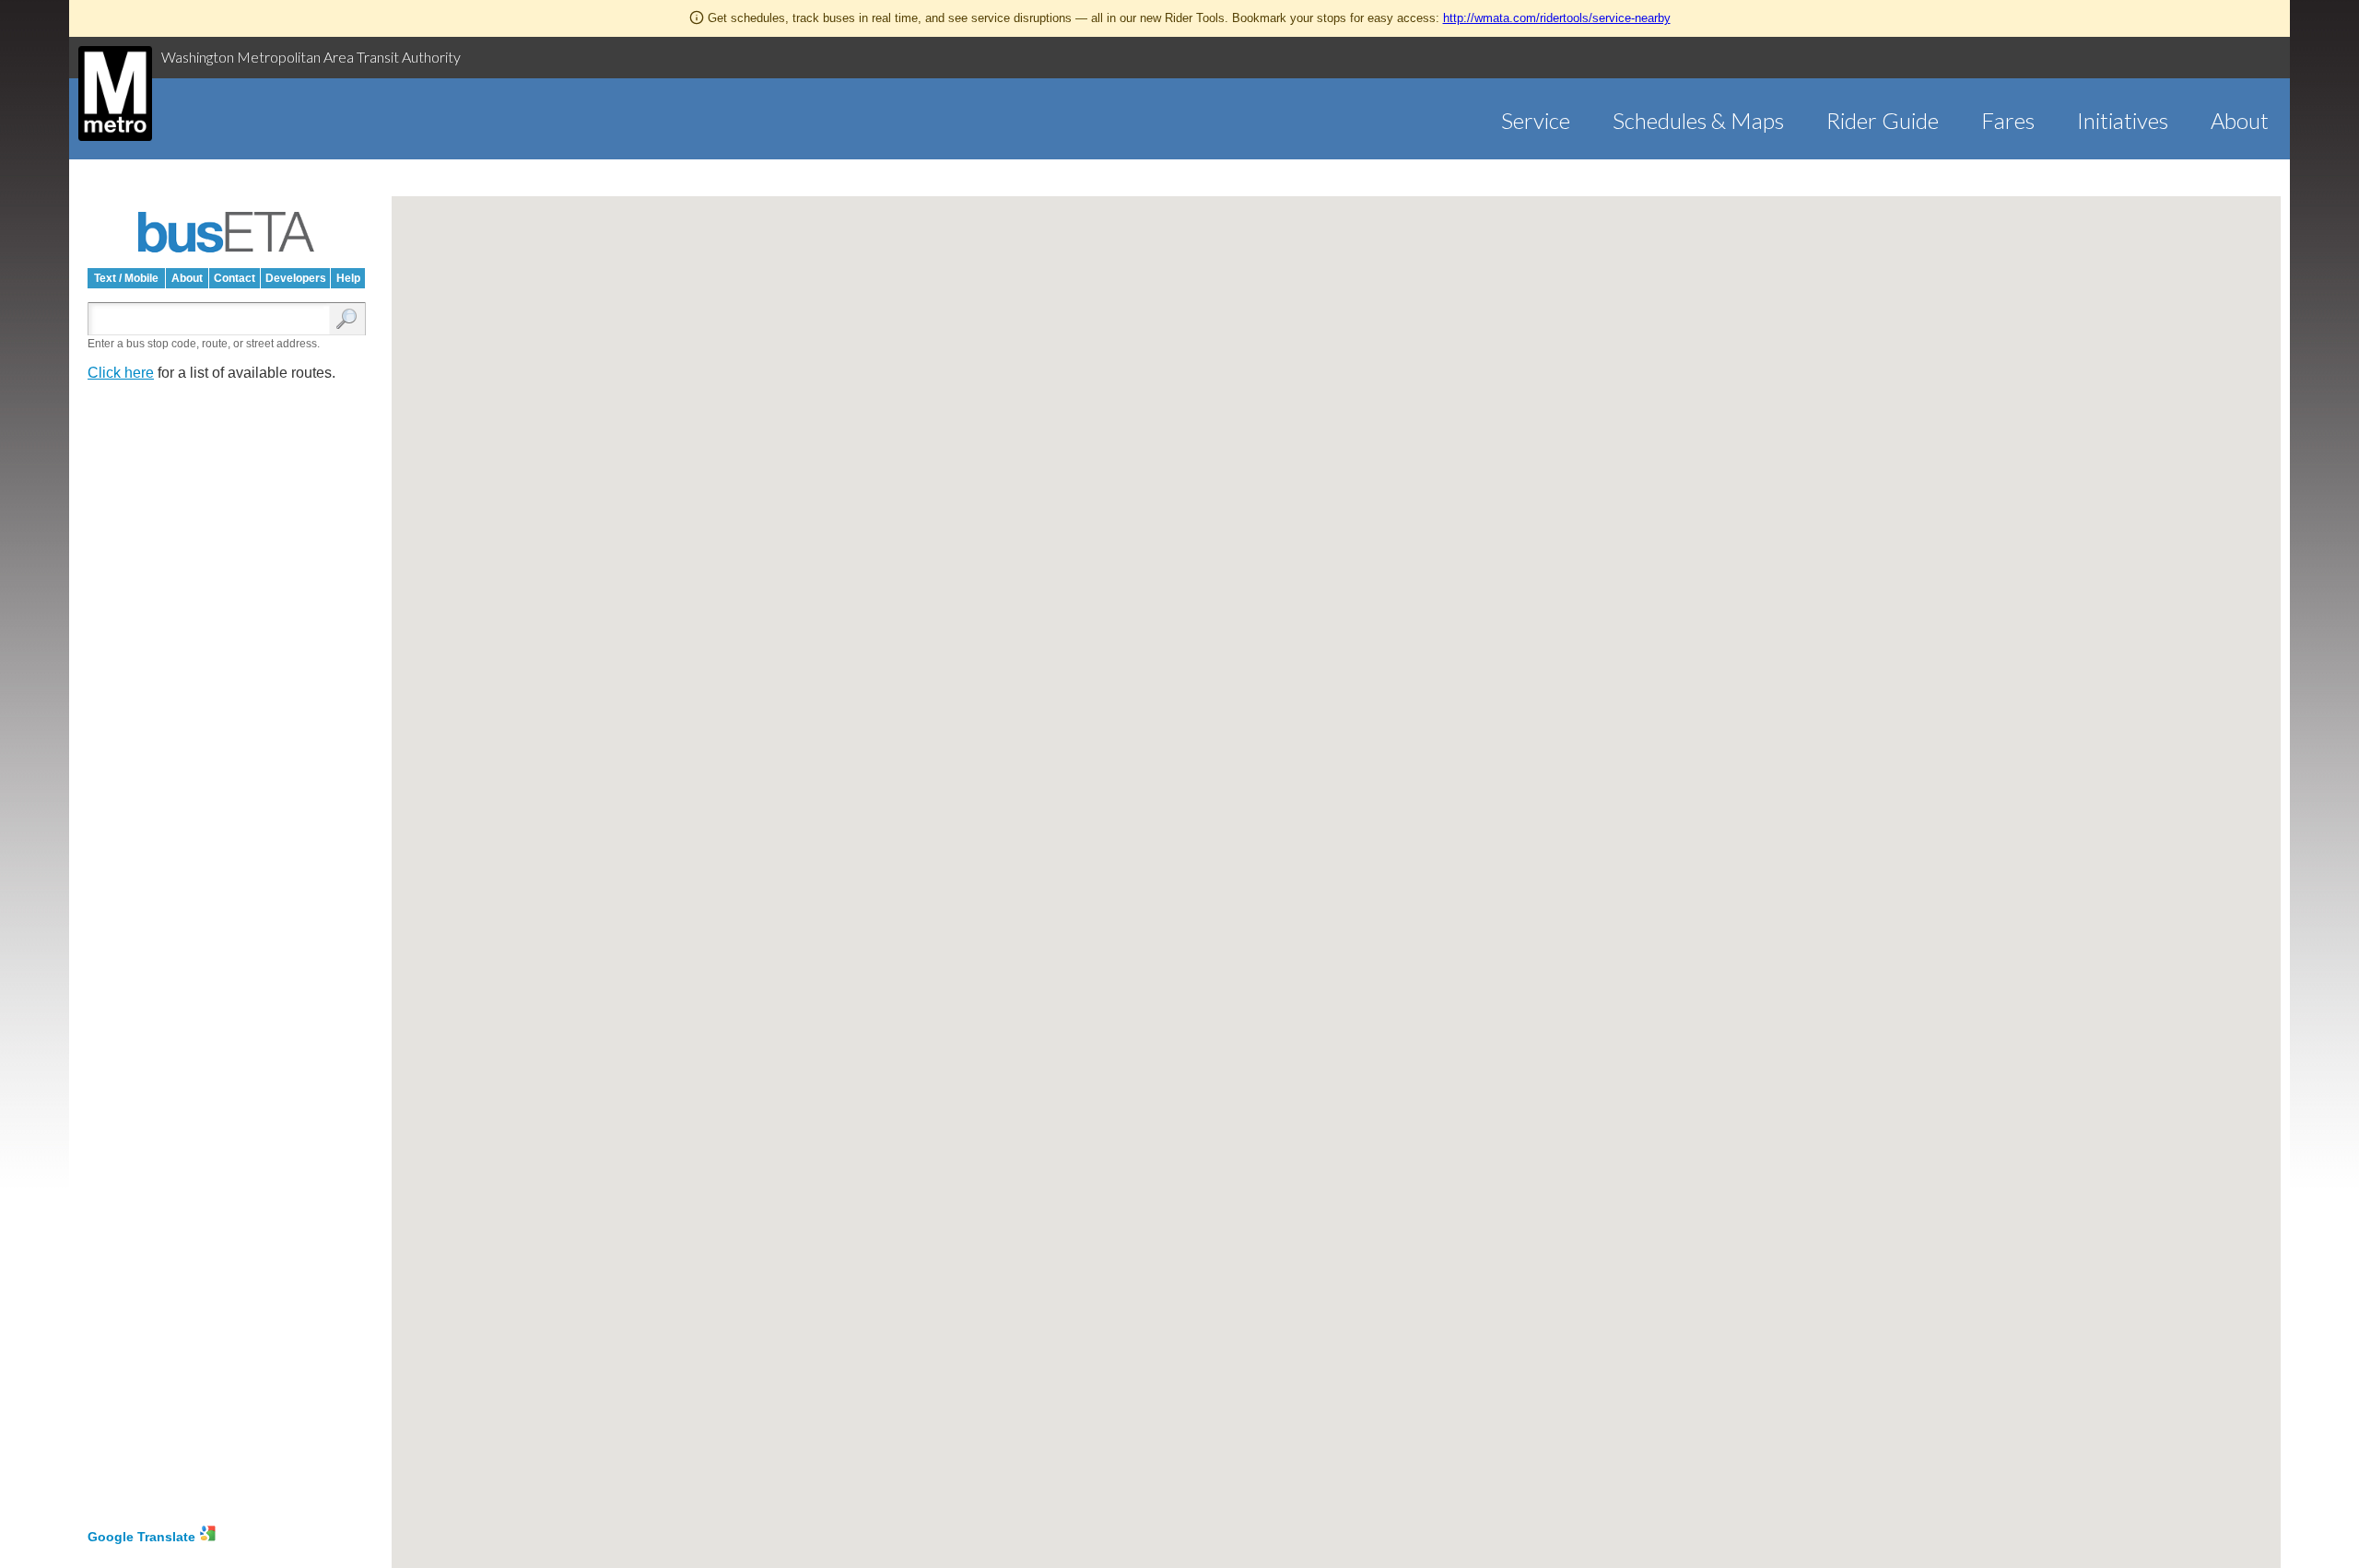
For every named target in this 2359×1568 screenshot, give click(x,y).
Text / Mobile (126, 278)
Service (1536, 120)
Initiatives (2123, 120)
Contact (235, 278)
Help (348, 278)
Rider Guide (1883, 120)
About (2240, 120)
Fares (2008, 120)
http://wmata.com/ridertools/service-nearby (1557, 18)
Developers (296, 278)
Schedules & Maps (1698, 120)
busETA (227, 232)
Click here (121, 373)
